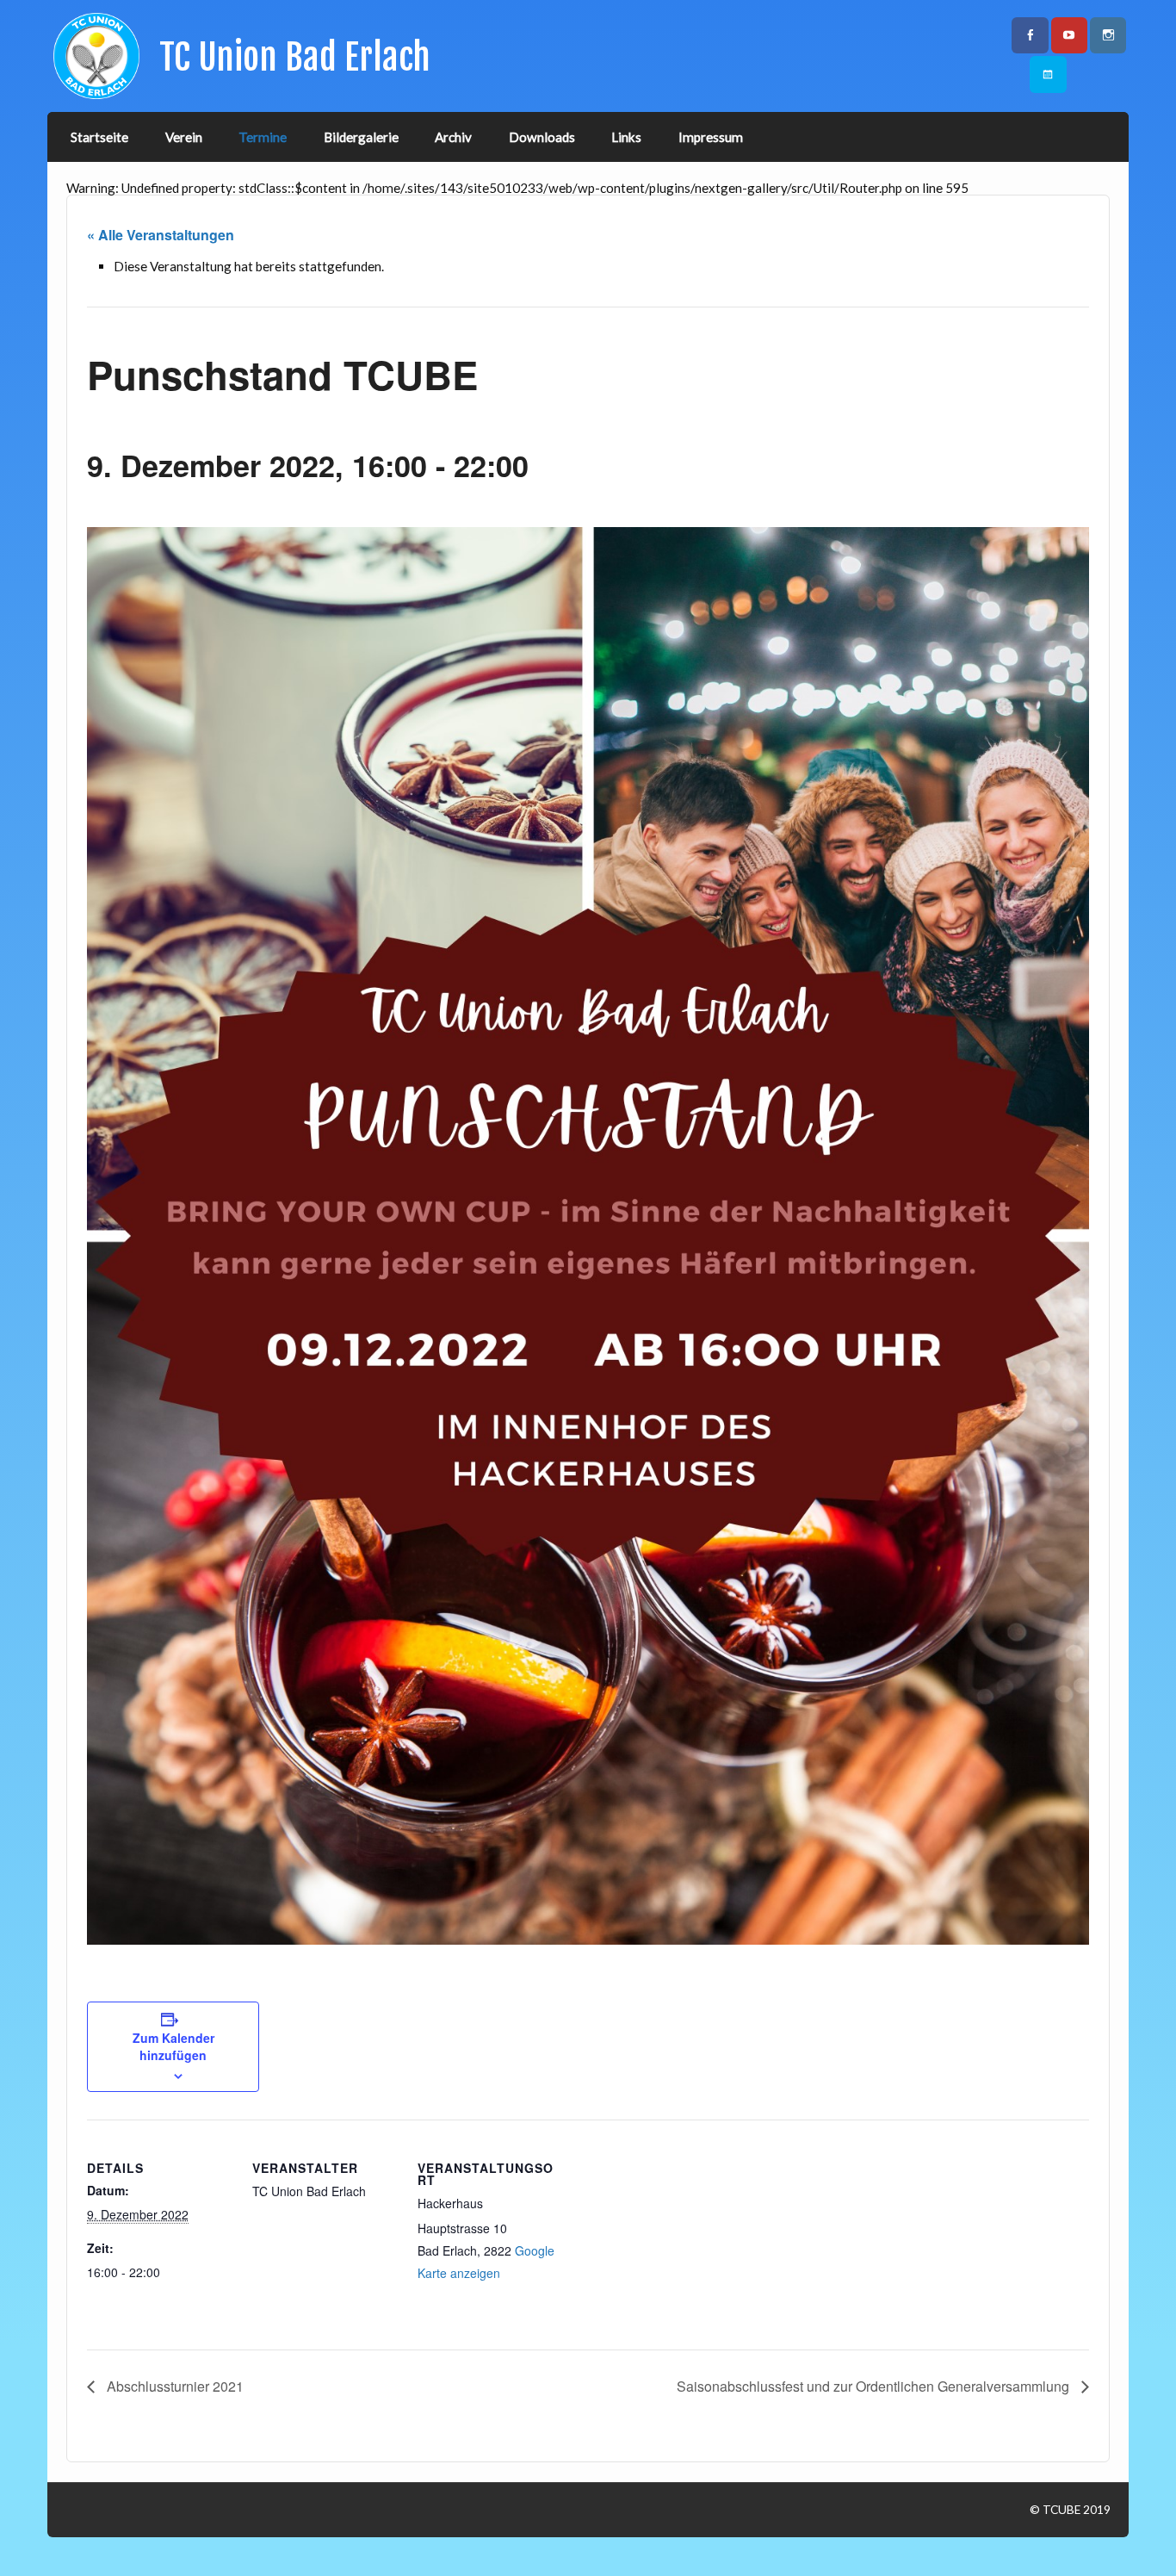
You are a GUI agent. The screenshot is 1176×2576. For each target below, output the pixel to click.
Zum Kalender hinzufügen (173, 2046)
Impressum (711, 137)
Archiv (453, 137)
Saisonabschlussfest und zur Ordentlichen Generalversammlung (875, 2386)
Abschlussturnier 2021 (173, 2386)
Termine (263, 137)
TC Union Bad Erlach (295, 57)
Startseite (99, 137)
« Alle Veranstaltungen (161, 235)
